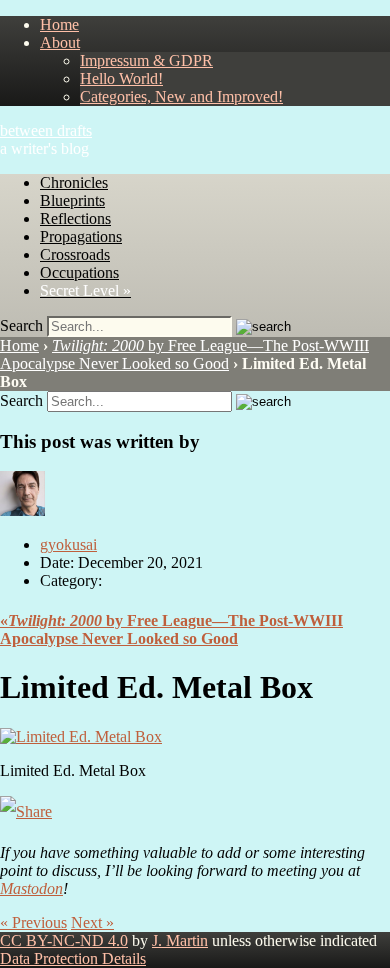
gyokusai (68, 544)
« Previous (33, 922)
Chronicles (74, 182)
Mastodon (31, 888)
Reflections (75, 218)
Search (21, 325)
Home (59, 24)
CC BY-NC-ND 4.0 (64, 940)
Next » (92, 922)
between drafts (46, 130)
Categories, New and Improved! (181, 96)
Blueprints (72, 200)
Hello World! (121, 78)
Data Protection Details (73, 958)
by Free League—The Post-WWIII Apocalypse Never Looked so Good (184, 354)
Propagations (81, 236)
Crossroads (75, 254)
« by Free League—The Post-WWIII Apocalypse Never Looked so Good (171, 629)
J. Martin (180, 940)
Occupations (79, 272)
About (60, 42)
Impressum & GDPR (146, 60)
